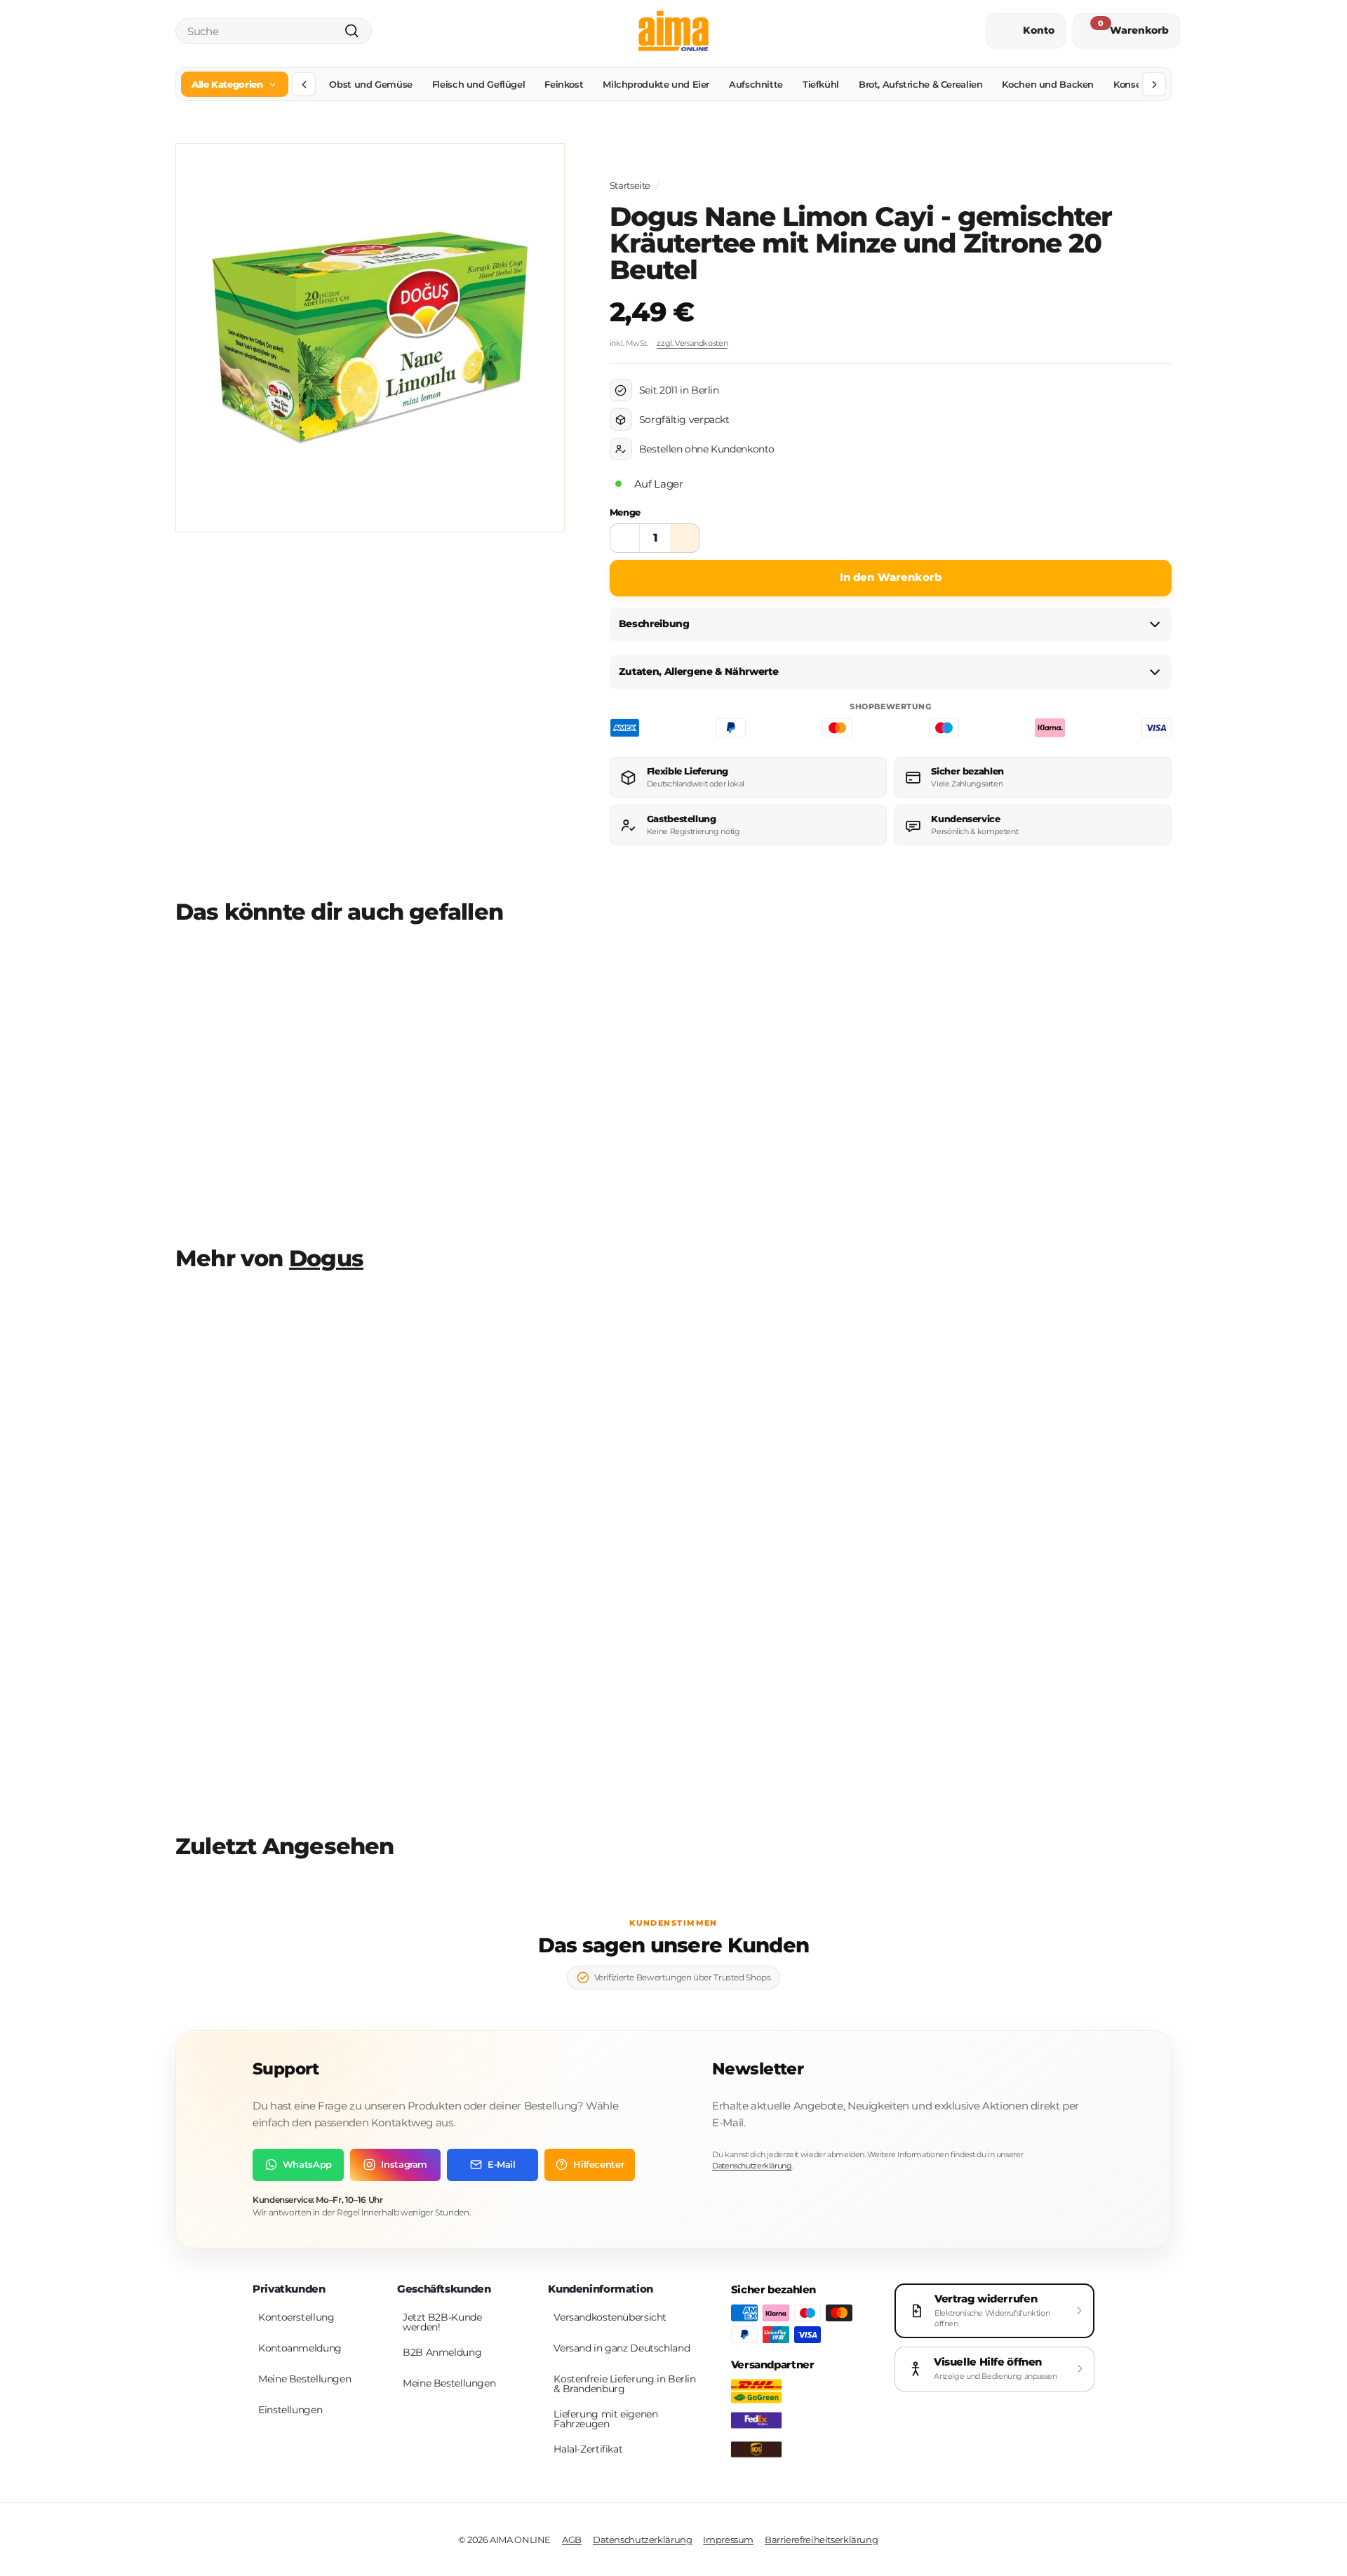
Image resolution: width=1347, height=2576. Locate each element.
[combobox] (274, 31)
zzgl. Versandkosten (692, 343)
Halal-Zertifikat (588, 2449)
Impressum (728, 2540)
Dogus (326, 1259)
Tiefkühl (821, 84)
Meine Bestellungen (304, 2379)
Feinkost (564, 84)
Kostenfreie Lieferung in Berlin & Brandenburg (624, 2384)
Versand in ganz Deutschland (622, 2348)
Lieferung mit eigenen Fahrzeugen (605, 2419)
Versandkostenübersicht (610, 2317)
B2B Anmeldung (442, 2352)
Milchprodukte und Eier (656, 84)
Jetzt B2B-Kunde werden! (442, 2322)
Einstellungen (290, 2410)
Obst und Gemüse (370, 84)
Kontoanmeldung (300, 2348)
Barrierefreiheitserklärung (821, 2540)
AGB (572, 2540)
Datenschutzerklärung (752, 2166)
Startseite (630, 186)
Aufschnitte (756, 84)
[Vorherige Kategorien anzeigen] (304, 84)
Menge (625, 512)
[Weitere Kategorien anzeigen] (1154, 84)
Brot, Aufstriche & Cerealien (921, 84)
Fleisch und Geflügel (479, 84)
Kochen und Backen (1048, 84)
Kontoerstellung (296, 2317)
